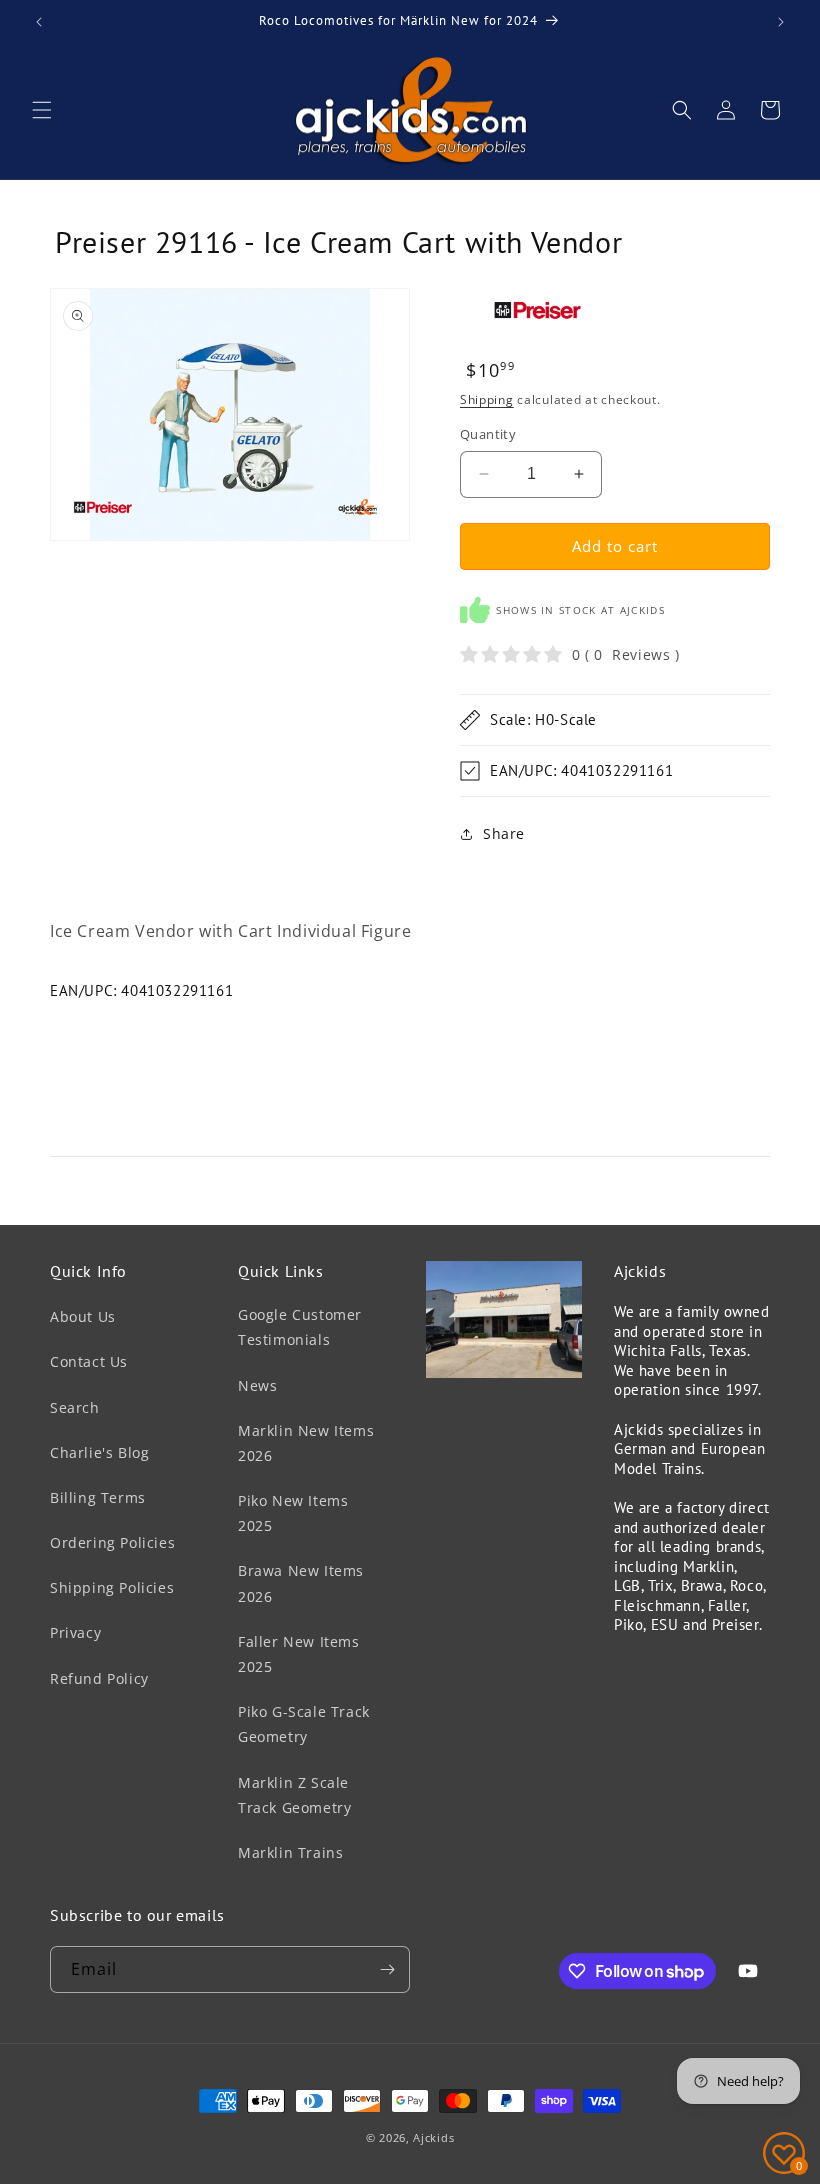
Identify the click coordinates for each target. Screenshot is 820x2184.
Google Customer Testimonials (300, 1327)
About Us (83, 1316)
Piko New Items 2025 (293, 1513)
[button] (42, 110)
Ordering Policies (112, 1542)
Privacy (75, 1632)
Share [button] (504, 833)
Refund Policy (99, 1678)
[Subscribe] (387, 1969)
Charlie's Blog (99, 1452)
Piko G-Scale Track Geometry (304, 1724)
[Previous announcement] (39, 22)
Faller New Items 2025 (299, 1654)
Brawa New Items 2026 (301, 1583)
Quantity (488, 434)
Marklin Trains (290, 1852)
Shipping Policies (112, 1587)
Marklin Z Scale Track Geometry (294, 1795)
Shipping (487, 399)
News (257, 1385)
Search (75, 1407)
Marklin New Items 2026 (306, 1443)
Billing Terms (98, 1497)
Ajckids (433, 2137)
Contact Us (89, 1361)
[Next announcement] (781, 22)
